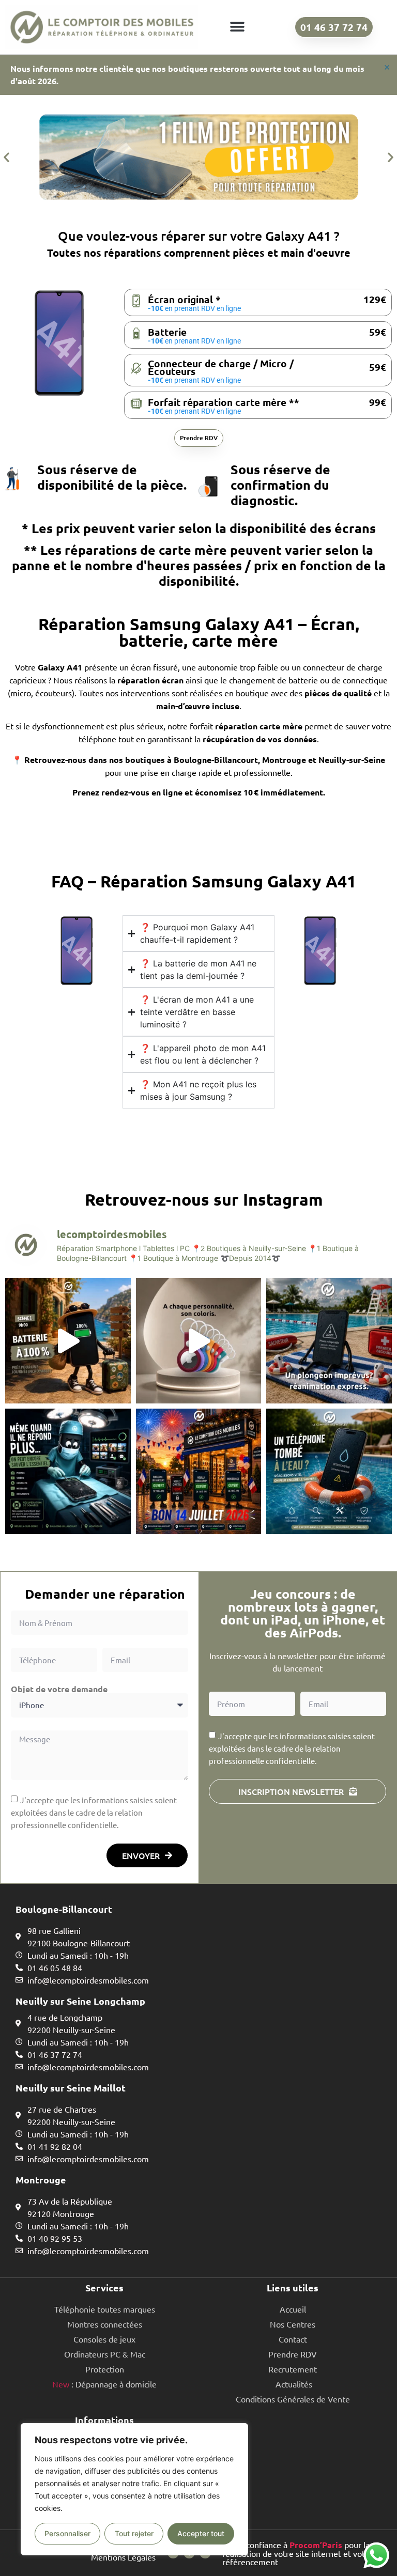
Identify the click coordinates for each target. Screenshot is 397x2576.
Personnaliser (67, 2533)
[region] (134, 2489)
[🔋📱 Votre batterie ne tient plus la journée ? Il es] (68, 1341)
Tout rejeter (134, 2533)
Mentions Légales (123, 2557)
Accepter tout (201, 2533)
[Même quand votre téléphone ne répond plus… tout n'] (68, 1471)
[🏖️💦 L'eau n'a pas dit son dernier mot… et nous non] (329, 1341)
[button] (237, 27)
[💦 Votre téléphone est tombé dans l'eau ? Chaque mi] (329, 1471)
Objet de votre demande (59, 1689)
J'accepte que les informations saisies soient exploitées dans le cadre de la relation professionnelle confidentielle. (94, 1812)
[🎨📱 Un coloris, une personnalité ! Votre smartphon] (199, 1341)
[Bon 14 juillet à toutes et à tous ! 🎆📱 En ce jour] (199, 1471)
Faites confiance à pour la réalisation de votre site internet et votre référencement (297, 2553)
